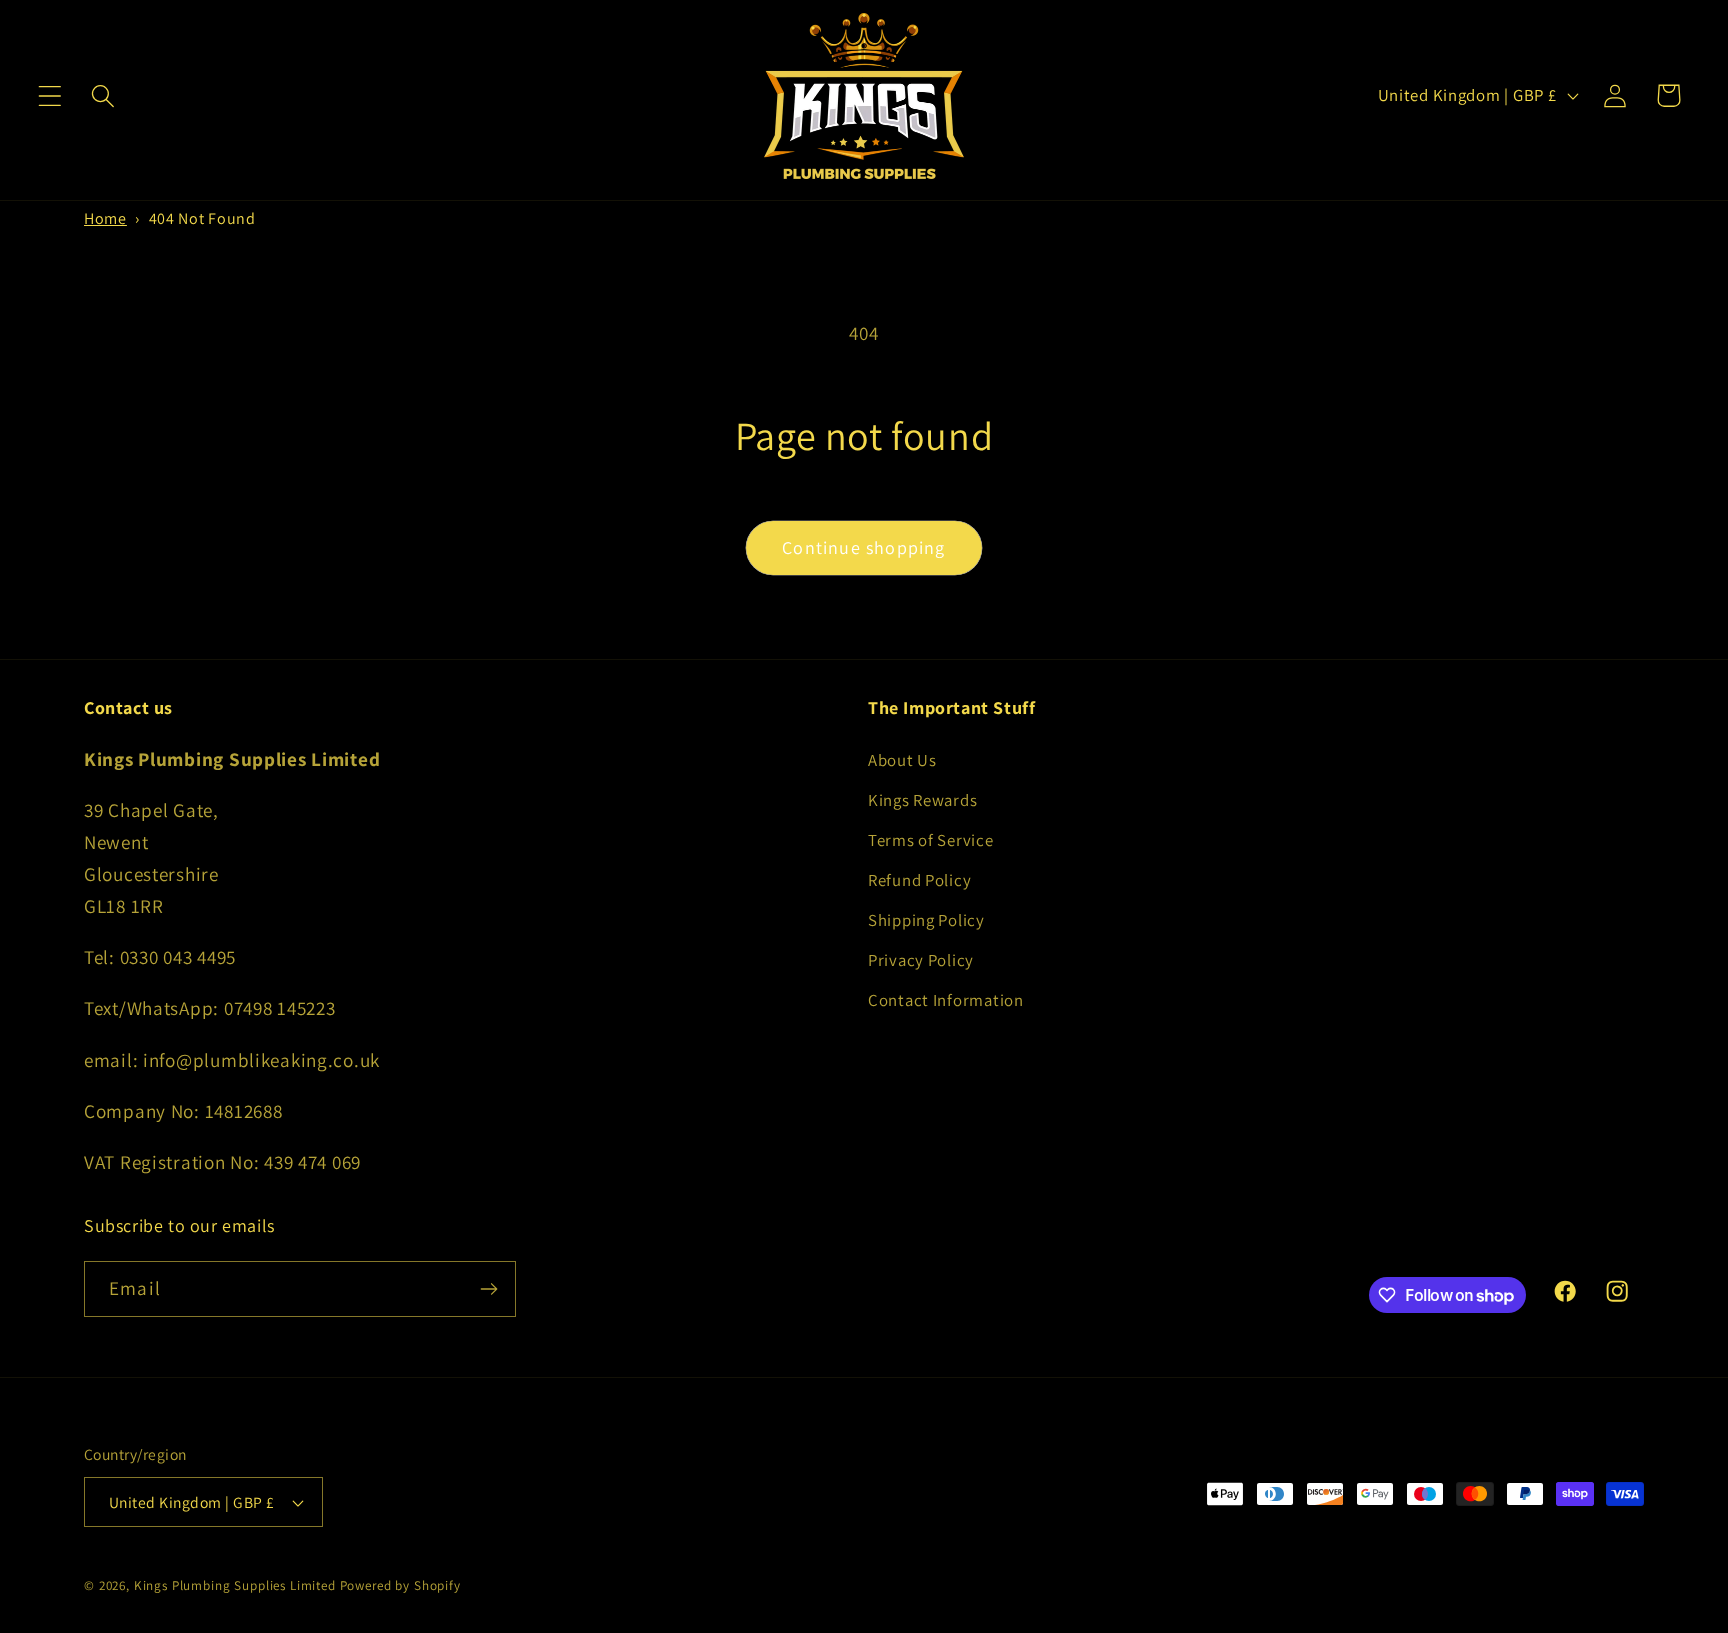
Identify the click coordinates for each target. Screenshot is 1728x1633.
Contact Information (946, 1000)
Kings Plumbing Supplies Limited (235, 1585)
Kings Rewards (922, 800)
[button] (50, 95)
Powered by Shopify (400, 1585)
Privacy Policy (921, 960)
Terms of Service (931, 840)
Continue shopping (863, 547)
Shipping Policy (926, 920)
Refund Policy (919, 880)
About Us (902, 760)
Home (105, 218)
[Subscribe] (488, 1289)
